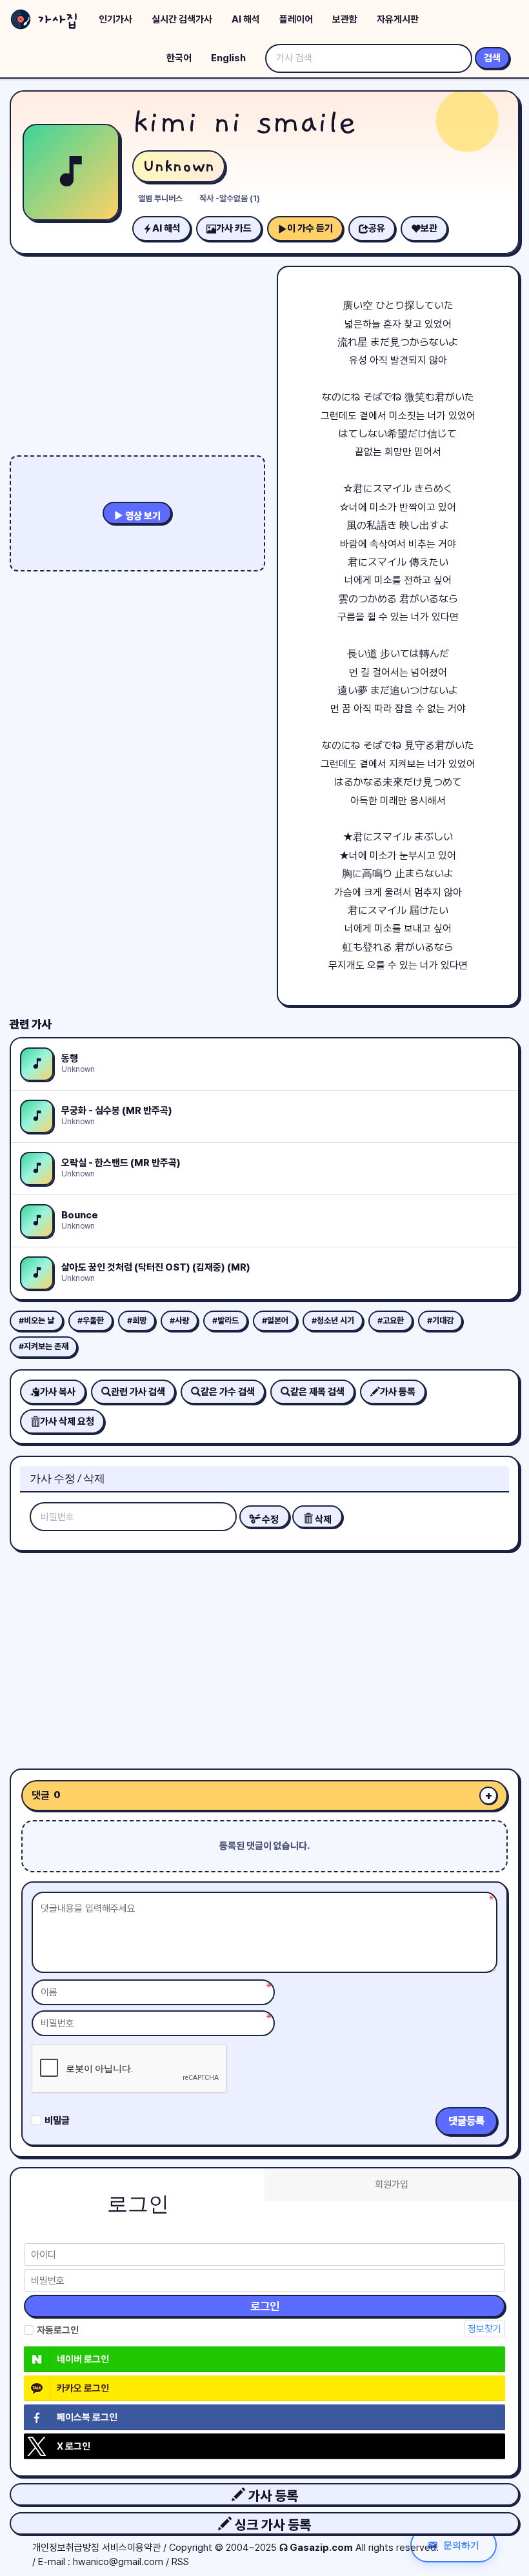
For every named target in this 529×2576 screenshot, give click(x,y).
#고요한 (391, 1321)
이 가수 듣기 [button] (310, 228)
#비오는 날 (36, 1321)
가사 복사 (58, 1392)
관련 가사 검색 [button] (138, 1392)
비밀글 (57, 2121)
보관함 (345, 19)
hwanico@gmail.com (118, 2562)
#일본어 (275, 1321)
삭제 (322, 1520)
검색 (492, 58)
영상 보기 (142, 516)
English (228, 58)
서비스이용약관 (131, 2548)
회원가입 (392, 2185)
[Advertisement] (264, 1655)
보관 (429, 228)
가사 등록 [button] (272, 2496)
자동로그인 (58, 2330)
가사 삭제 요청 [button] (67, 1422)
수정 (269, 1520)
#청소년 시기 (333, 1321)
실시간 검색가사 (182, 19)
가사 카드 (234, 228)
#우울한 (91, 1321)
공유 (377, 228)
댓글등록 (466, 2121)
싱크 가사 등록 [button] (271, 2525)
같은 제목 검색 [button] (317, 1392)
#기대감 (440, 1321)
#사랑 (179, 1321)
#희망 (137, 1321)
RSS (180, 2562)
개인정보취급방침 (66, 2548)
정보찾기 (484, 2329)
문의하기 (461, 2545)
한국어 (179, 58)
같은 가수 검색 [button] (228, 1392)
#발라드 (225, 1321)
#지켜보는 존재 (44, 1346)
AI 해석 (246, 19)
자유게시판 (398, 19)
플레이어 (296, 19)
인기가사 (115, 19)
